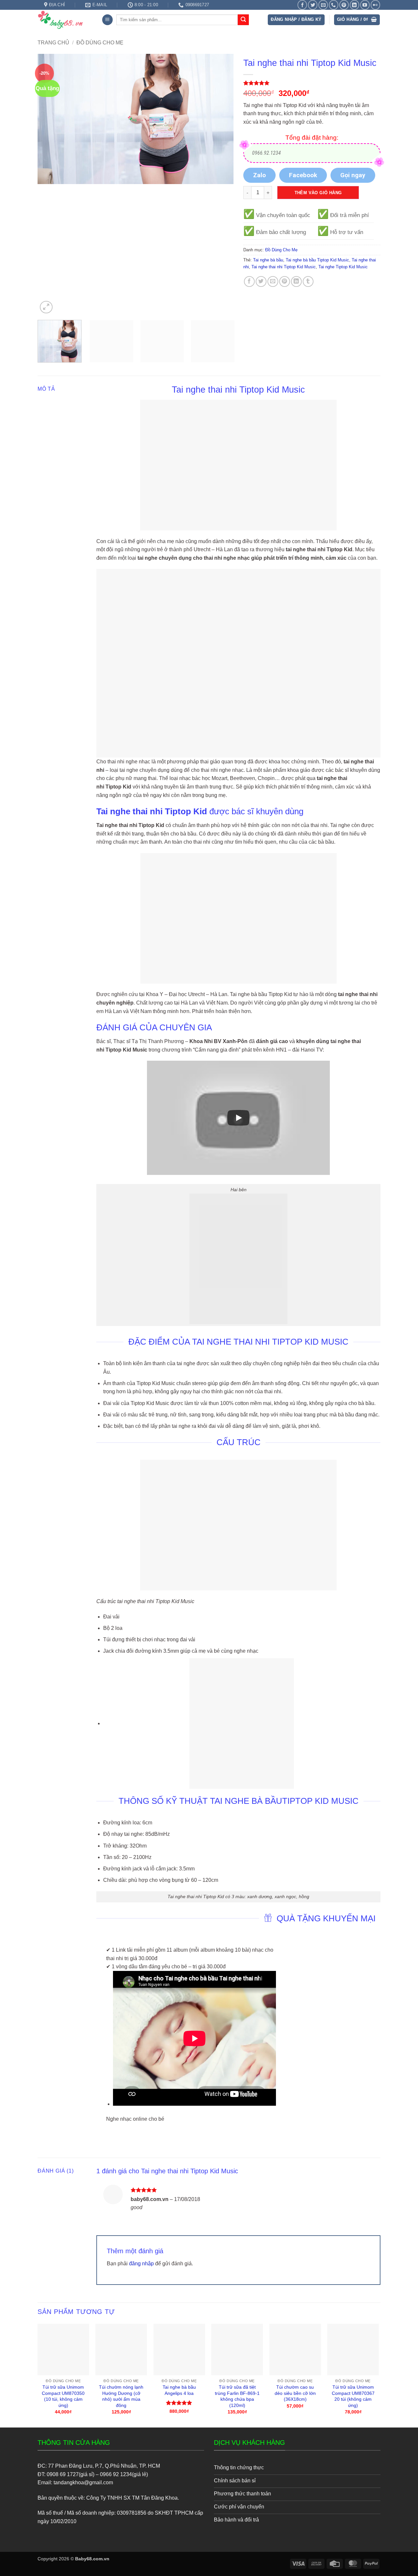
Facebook (303, 175)
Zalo (259, 175)
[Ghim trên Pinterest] (285, 281)
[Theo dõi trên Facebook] (302, 5)
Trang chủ (53, 43)
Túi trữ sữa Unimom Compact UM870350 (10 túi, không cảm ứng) (63, 2396)
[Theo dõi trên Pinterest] (344, 5)
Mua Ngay (63, 2329)
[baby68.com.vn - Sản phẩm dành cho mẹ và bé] (65, 20)
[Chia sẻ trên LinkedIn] (296, 281)
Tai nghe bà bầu (268, 260)
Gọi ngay (353, 175)
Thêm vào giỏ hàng (318, 193)
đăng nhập (141, 2264)
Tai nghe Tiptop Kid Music (343, 267)
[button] (107, 20)
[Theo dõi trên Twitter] (313, 5)
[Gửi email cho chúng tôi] (323, 5)
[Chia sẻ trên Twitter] (261, 281)
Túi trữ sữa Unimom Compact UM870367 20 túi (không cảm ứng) (353, 2396)
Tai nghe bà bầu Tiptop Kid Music (317, 260)
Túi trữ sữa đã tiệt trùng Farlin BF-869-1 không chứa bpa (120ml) (237, 2396)
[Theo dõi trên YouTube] (365, 5)
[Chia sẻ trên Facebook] (249, 281)
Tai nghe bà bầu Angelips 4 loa (179, 2390)
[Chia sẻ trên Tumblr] (308, 281)
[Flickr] (375, 5)
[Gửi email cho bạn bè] (273, 281)
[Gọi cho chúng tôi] (334, 5)
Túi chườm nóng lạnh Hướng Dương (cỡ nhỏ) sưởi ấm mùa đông (121, 2396)
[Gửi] (243, 20)
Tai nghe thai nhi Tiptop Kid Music (284, 267)
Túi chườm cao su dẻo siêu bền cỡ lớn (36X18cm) (295, 2393)
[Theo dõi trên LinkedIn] (354, 5)
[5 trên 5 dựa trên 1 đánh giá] (312, 83)
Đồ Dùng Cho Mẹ (100, 43)
